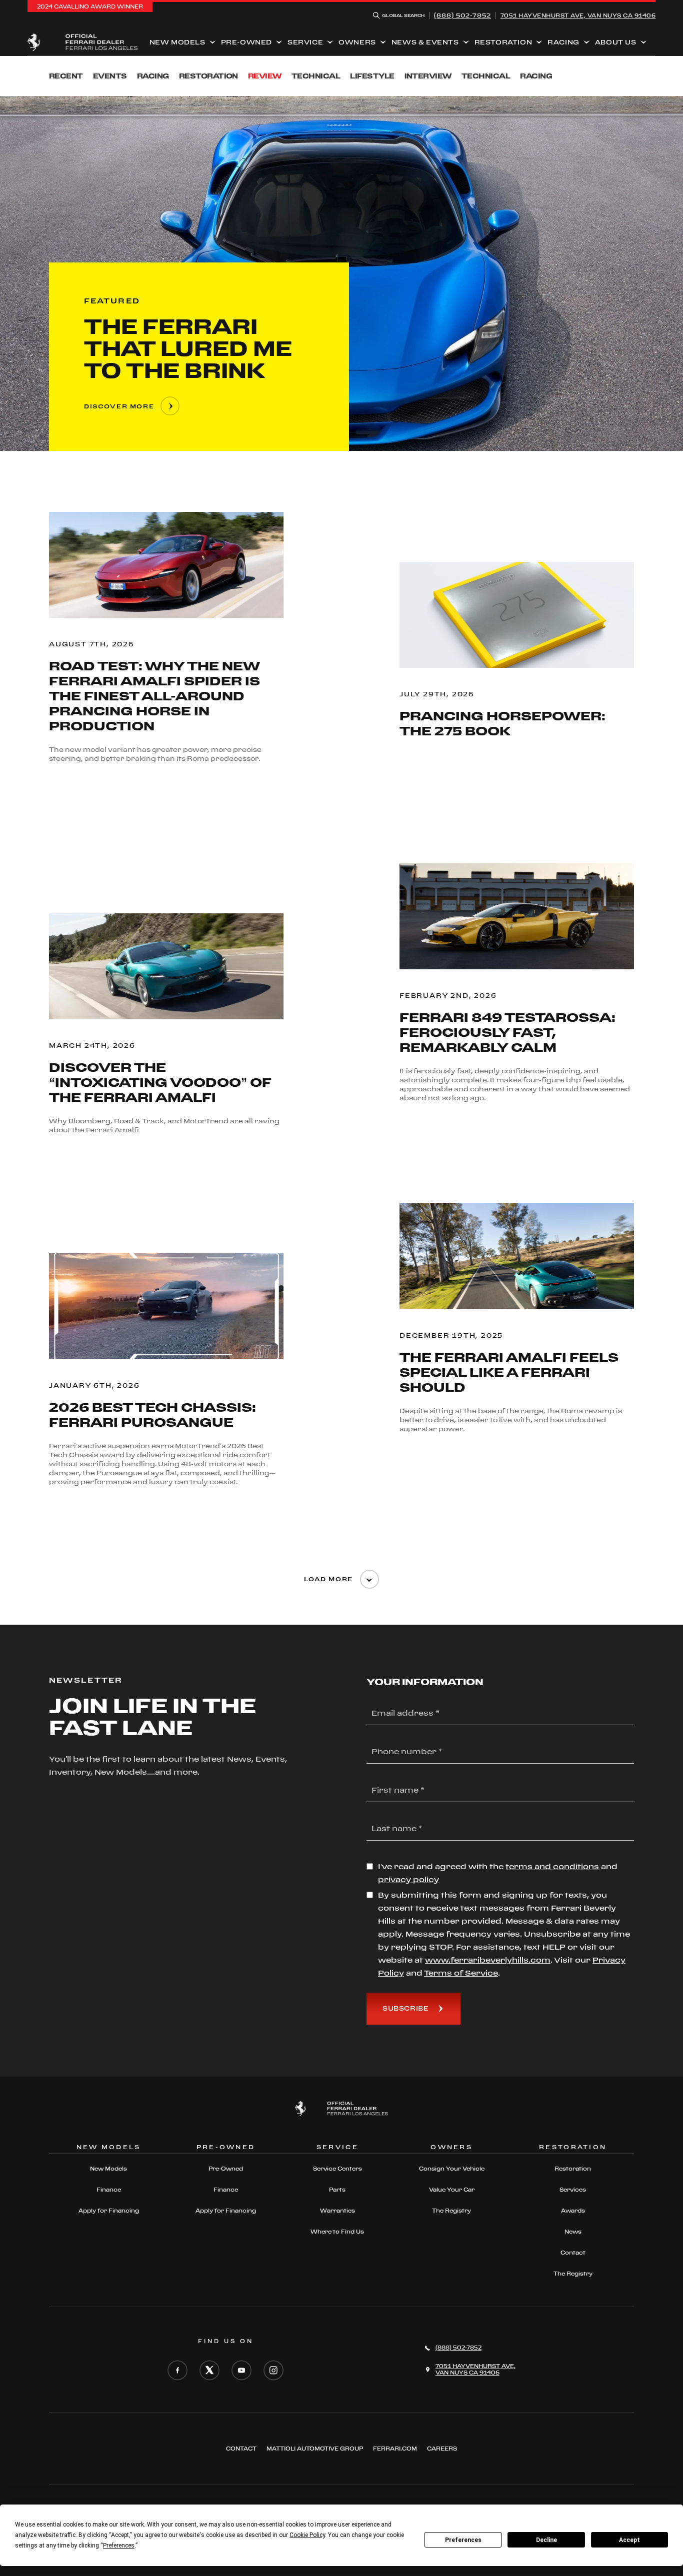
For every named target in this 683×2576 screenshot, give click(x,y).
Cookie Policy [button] (307, 2535)
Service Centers (337, 2169)
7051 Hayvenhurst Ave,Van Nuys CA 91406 (578, 15)
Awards (573, 2211)
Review (265, 76)
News (573, 2232)
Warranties (337, 2211)
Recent (66, 76)
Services (573, 2190)
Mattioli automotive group (315, 2449)
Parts (337, 2190)
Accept (629, 2540)
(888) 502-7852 (462, 15)
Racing (563, 42)
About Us (616, 42)
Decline (546, 2540)
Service (305, 42)
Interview (428, 76)
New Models (177, 42)
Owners (357, 42)
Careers (442, 2449)
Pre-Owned (246, 42)
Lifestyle (372, 76)
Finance (109, 2190)
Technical (316, 76)
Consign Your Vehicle (452, 2169)
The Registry (451, 2211)
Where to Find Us (337, 2232)
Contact (573, 2253)
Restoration (503, 42)
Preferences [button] (119, 2546)
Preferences (463, 2540)
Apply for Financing (109, 2211)
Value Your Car (452, 2190)
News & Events (425, 42)
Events (110, 76)
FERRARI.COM (395, 2449)
